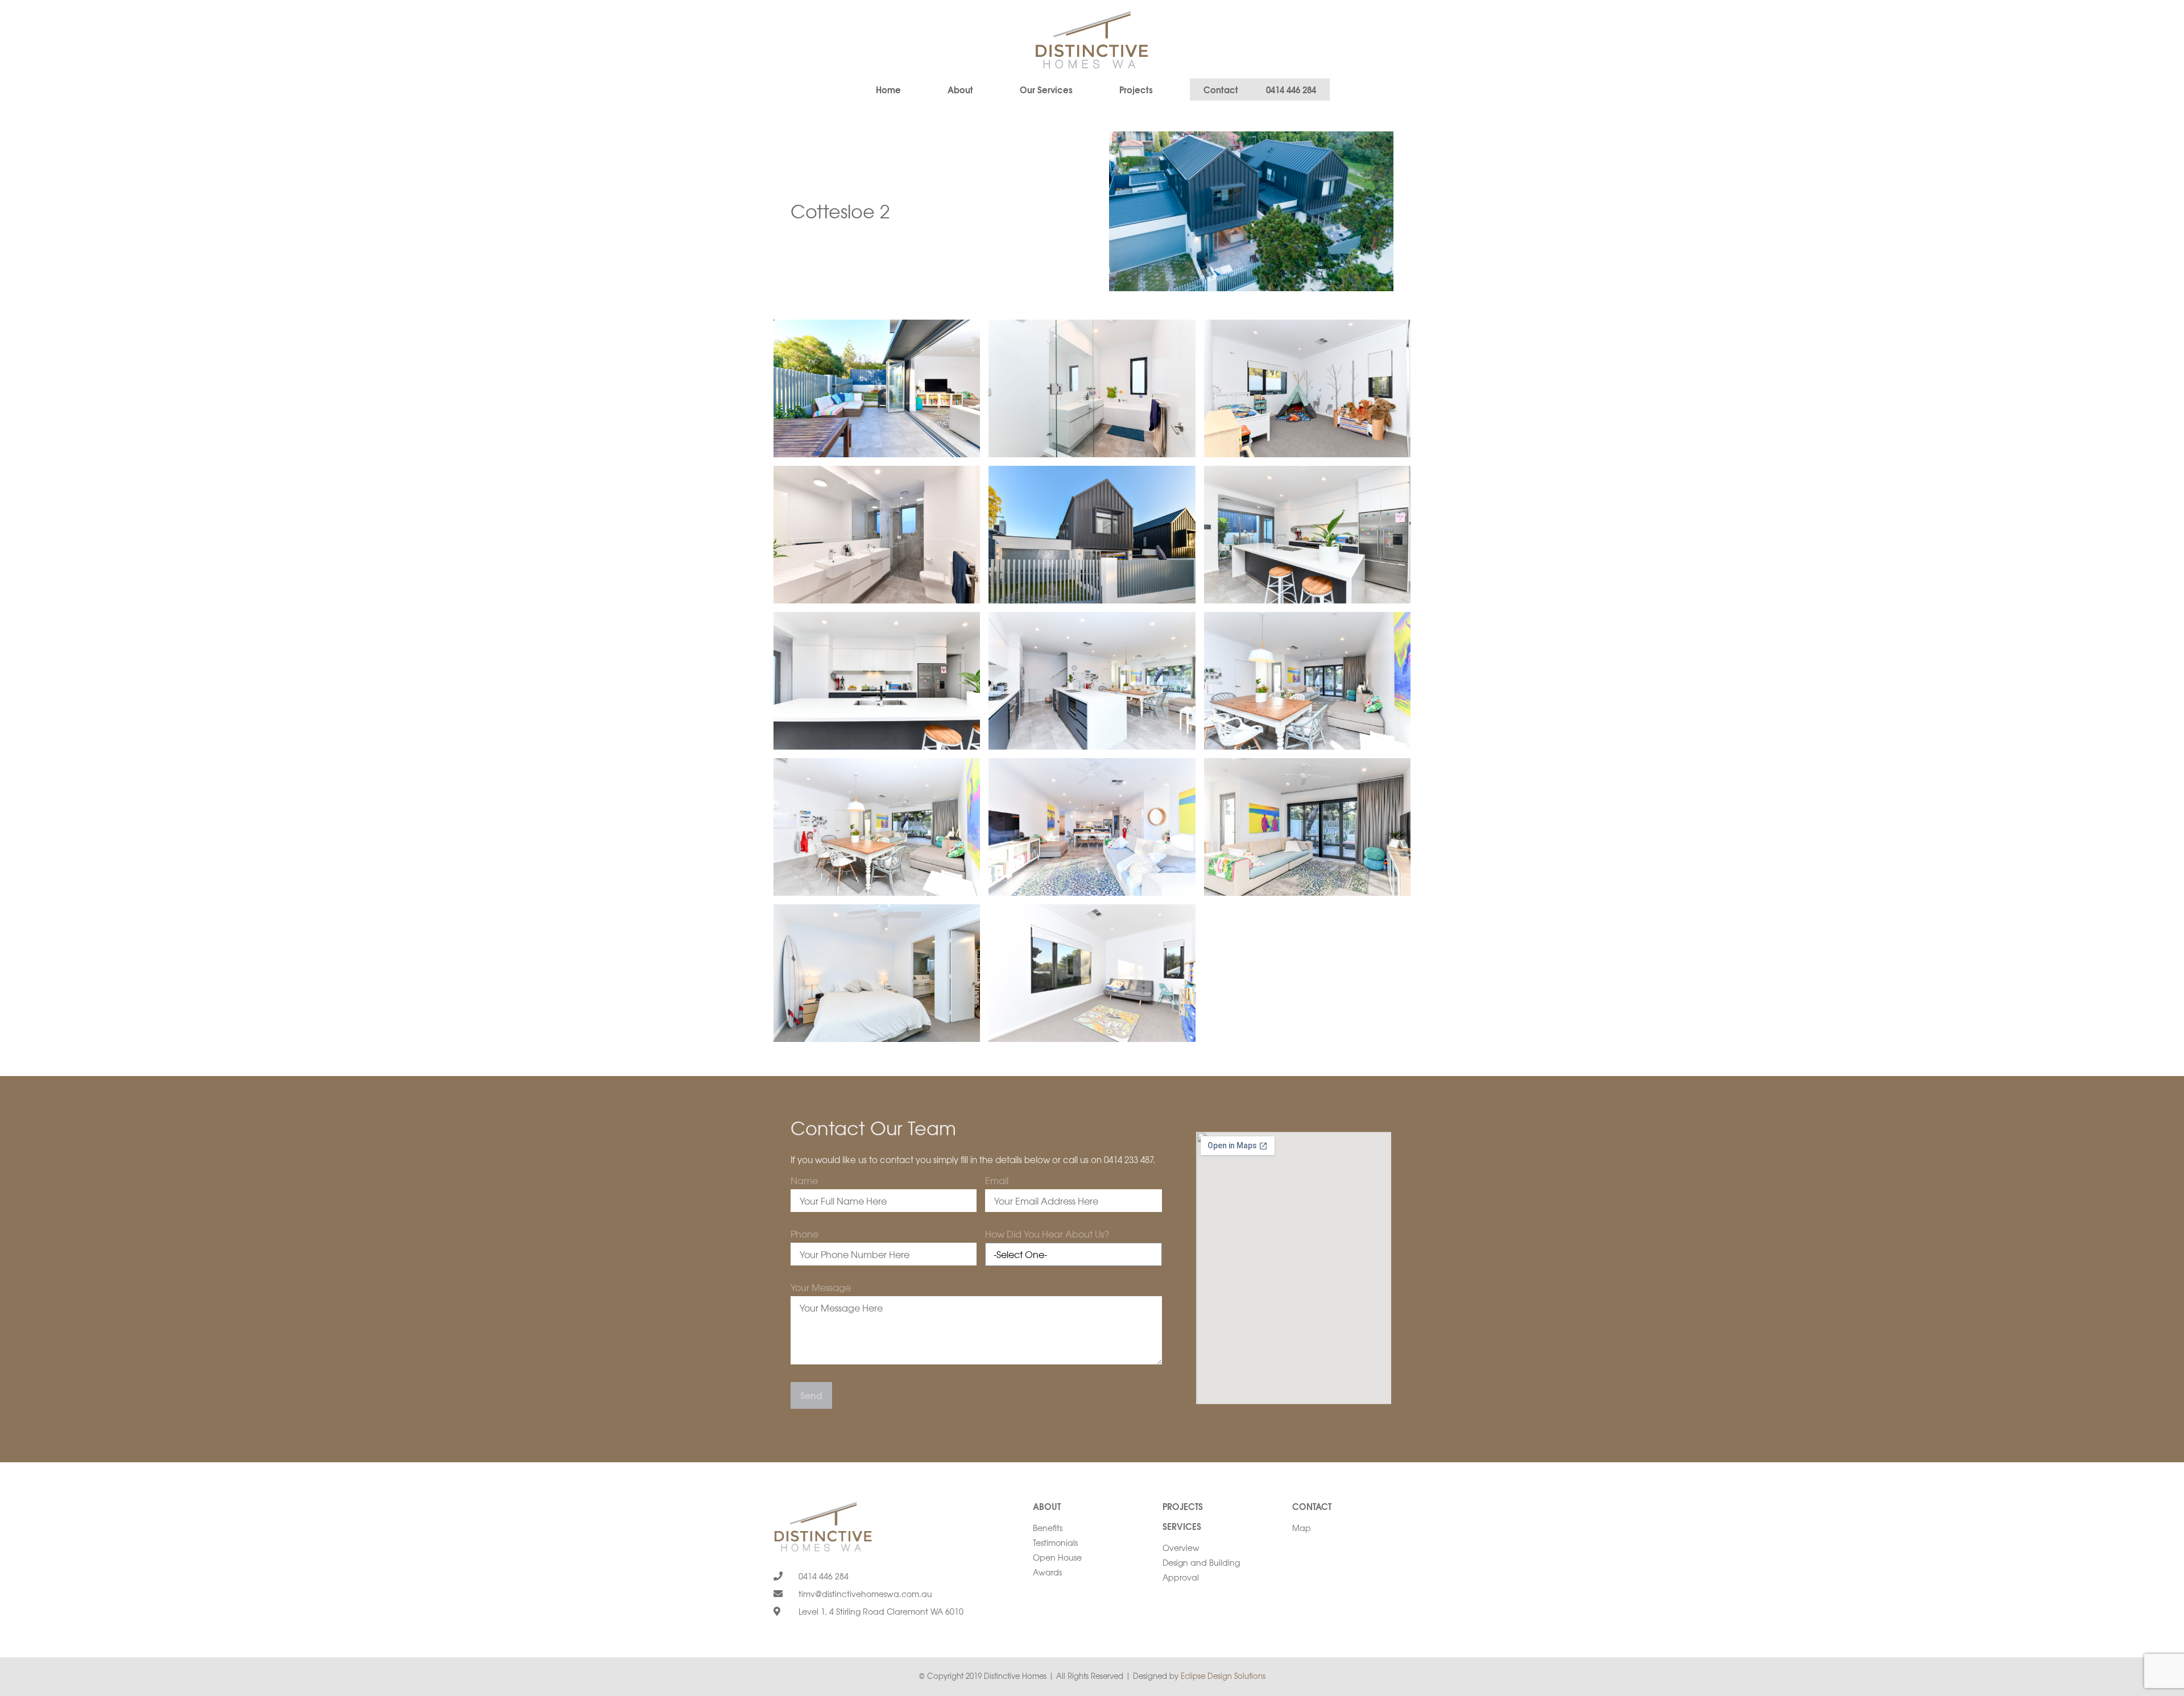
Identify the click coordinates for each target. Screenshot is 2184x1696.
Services (1182, 1526)
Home (888, 89)
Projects (1136, 89)
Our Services (1046, 89)
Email (997, 1181)
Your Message (821, 1288)
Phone (804, 1235)
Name (804, 1181)
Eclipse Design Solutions (1223, 1676)
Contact (1312, 1506)
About (960, 89)
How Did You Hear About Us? (1047, 1235)
